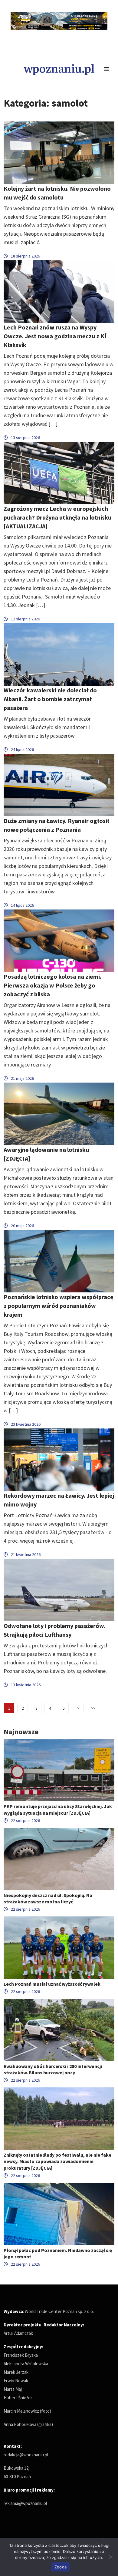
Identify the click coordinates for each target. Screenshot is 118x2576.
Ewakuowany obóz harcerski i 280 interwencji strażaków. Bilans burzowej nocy (53, 2069)
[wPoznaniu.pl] (59, 69)
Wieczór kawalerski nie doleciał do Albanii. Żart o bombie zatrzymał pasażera (50, 699)
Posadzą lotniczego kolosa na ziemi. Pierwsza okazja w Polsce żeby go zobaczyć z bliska (52, 985)
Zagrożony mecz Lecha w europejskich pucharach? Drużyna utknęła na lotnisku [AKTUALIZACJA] (57, 517)
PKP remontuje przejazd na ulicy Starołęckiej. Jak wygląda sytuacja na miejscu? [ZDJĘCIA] (58, 1809)
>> (93, 1708)
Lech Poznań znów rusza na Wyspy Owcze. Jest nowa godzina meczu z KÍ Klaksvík (55, 336)
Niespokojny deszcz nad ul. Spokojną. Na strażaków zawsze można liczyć (48, 1898)
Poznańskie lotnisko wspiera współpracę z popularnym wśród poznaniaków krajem (58, 1306)
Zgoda (61, 2567)
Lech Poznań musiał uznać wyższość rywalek (52, 1984)
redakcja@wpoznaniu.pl (26, 2455)
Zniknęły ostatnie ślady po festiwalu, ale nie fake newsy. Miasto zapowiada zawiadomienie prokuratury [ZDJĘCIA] (57, 2161)
